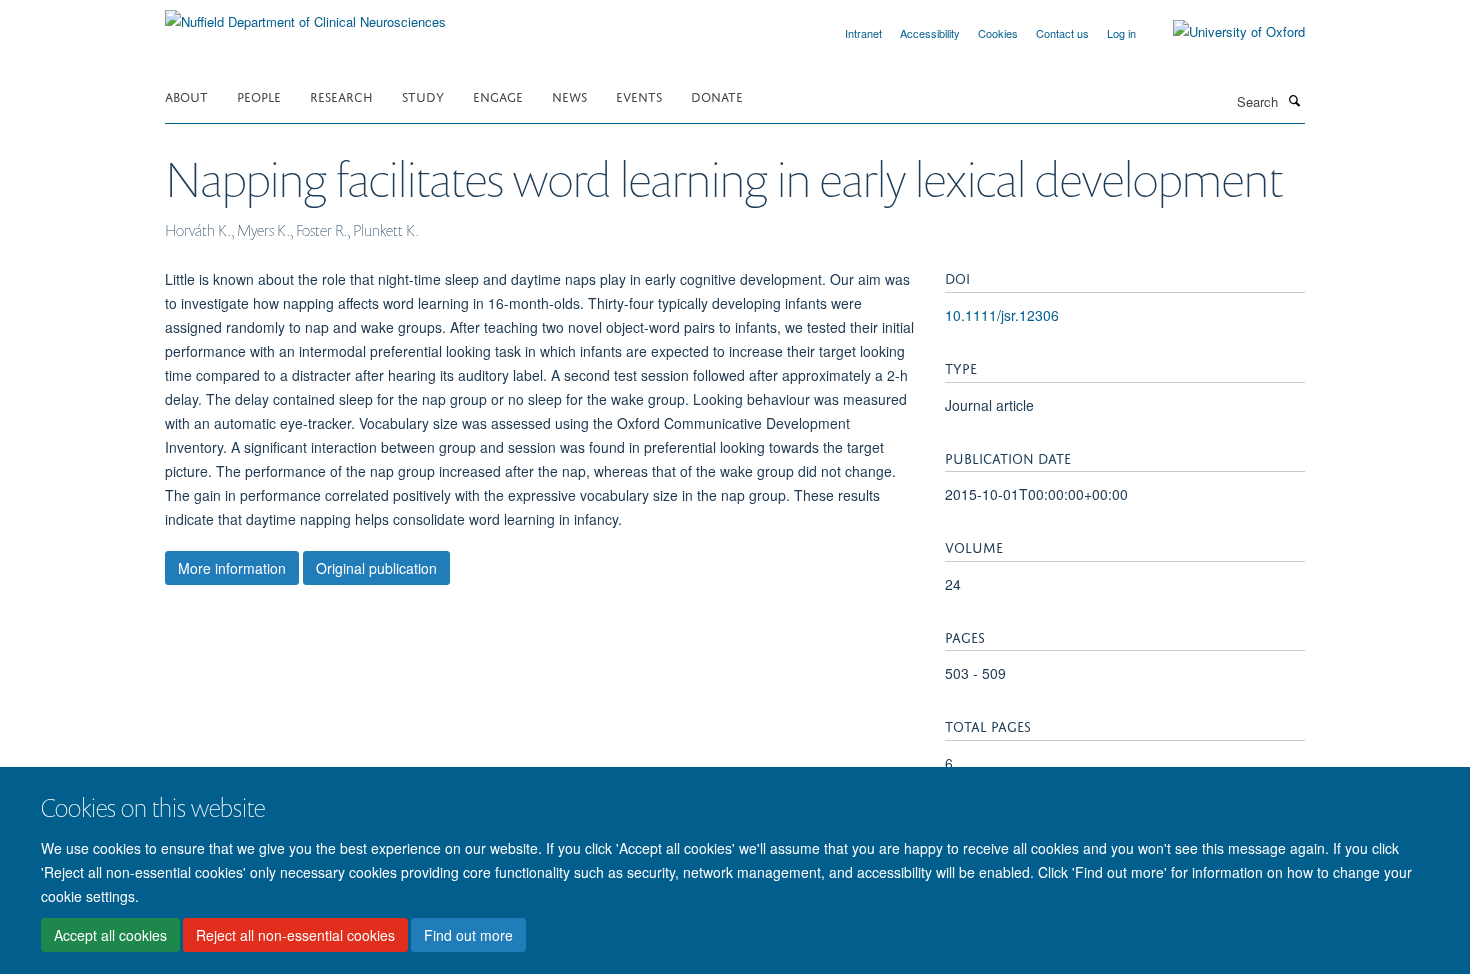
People (259, 95)
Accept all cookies (110, 935)
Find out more (468, 935)
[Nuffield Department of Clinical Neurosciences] (305, 14)
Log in (1121, 33)
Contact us (1062, 33)
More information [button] (232, 568)
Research (341, 95)
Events (639, 95)
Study (423, 95)
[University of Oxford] (1224, 32)
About (186, 95)
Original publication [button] (376, 568)
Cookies (998, 33)
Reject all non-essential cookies (295, 935)
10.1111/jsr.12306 (1002, 315)
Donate (717, 95)
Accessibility (930, 33)
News (569, 95)
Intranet (863, 33)
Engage (498, 95)
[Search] (1294, 100)
